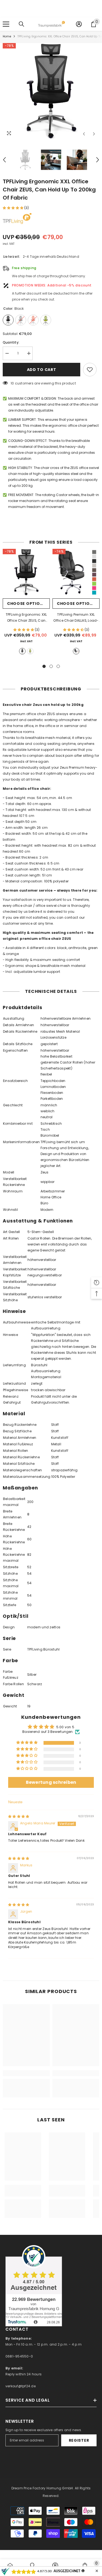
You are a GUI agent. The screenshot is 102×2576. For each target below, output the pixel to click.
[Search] (21, 24)
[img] (19, 1816)
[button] (13, 208)
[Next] (94, 134)
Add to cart (42, 370)
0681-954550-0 (19, 2356)
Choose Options (26, 604)
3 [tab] (58, 666)
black (22, 651)
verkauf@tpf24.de (21, 2386)
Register (79, 2440)
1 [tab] (44, 666)
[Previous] (84, 134)
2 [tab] (51, 666)
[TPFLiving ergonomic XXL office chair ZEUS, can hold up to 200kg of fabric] (26, 572)
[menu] (6, 24)
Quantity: (11, 342)
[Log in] (79, 24)
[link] (26, 2073)
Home (7, 36)
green (30, 651)
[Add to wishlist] (90, 370)
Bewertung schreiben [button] (51, 1782)
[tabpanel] (26, 604)
